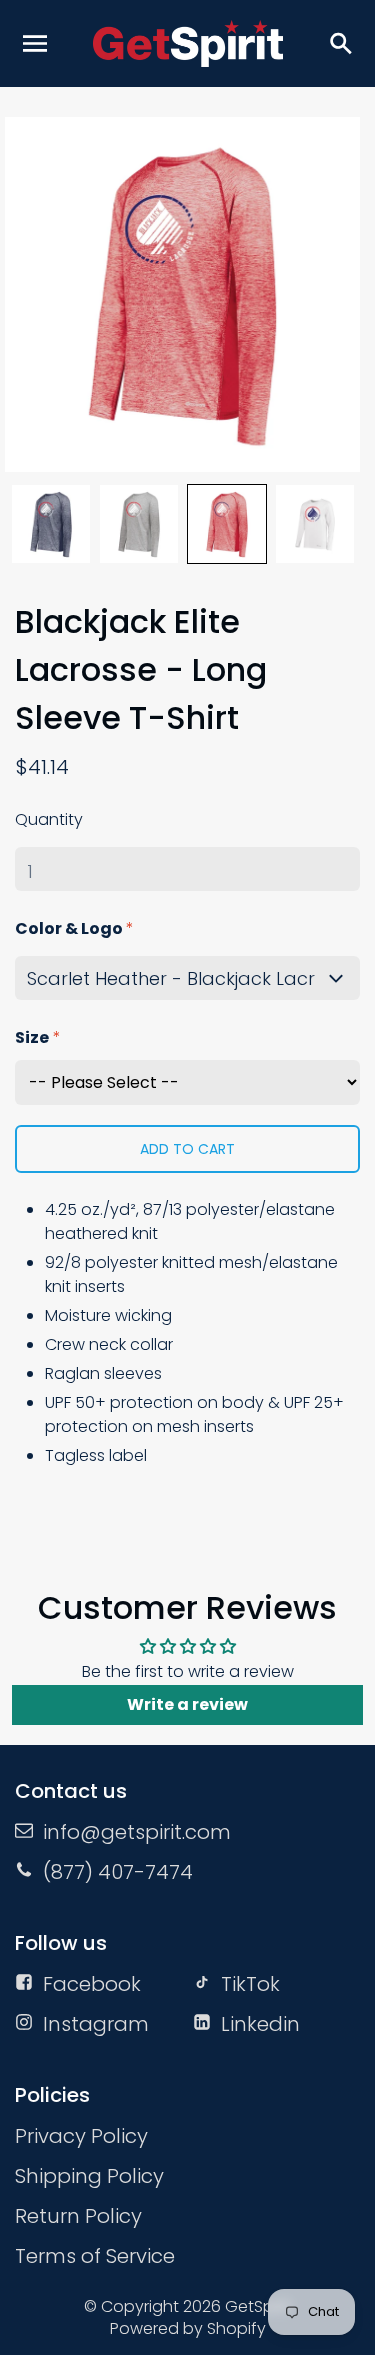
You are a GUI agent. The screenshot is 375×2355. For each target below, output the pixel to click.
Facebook (92, 1984)
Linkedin (260, 2024)
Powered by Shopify (188, 2328)
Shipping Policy (89, 2176)
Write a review (187, 1704)
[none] (51, 524)
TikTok (250, 1984)
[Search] (340, 43)
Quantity (49, 819)
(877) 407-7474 (118, 1872)
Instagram (96, 2024)
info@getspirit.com (137, 1832)
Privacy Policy (81, 2136)
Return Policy (78, 2216)
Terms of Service (95, 2256)
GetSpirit (258, 2306)
